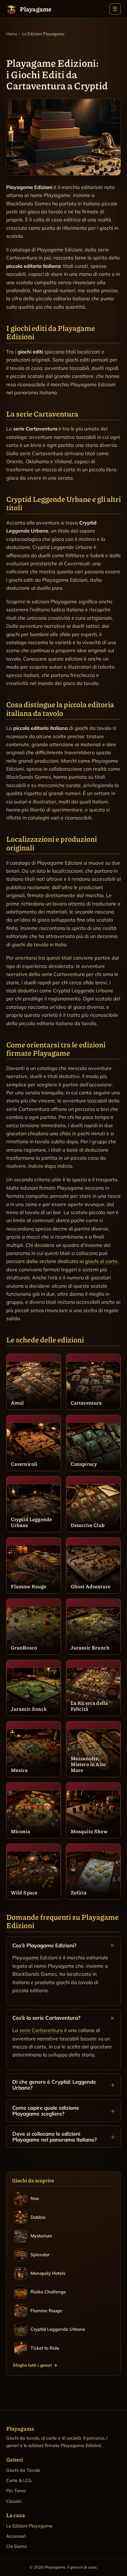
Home (12, 34)
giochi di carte (101, 1261)
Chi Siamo (16, 2546)
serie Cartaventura (41, 2030)
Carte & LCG (19, 2480)
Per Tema (16, 2491)
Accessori (16, 2536)
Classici (14, 2501)
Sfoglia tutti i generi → (35, 2365)
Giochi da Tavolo (23, 2470)
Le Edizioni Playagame (29, 2526)
